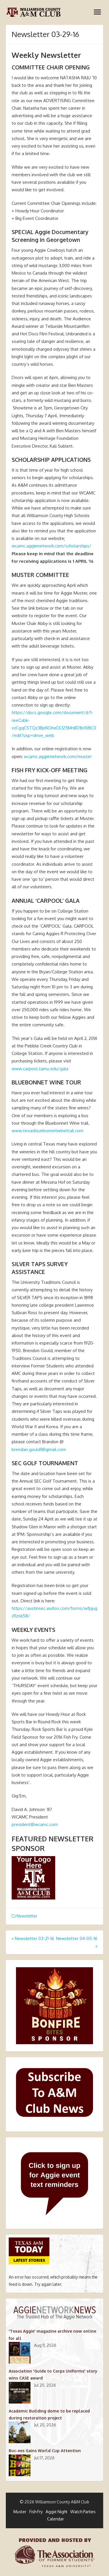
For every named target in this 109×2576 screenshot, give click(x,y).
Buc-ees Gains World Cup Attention (45, 2451)
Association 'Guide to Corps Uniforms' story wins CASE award (53, 2374)
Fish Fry (36, 2512)
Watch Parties (83, 2512)
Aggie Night (57, 2512)
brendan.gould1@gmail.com (39, 1449)
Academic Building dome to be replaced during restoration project (49, 2414)
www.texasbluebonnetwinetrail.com (48, 1131)
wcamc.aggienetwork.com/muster (58, 756)
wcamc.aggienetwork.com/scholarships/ (51, 546)
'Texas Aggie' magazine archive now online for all (52, 2335)
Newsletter (27, 1916)
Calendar (56, 2519)
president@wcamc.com (35, 1824)
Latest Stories (29, 2260)
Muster (20, 2512)
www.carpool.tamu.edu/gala (40, 1069)
